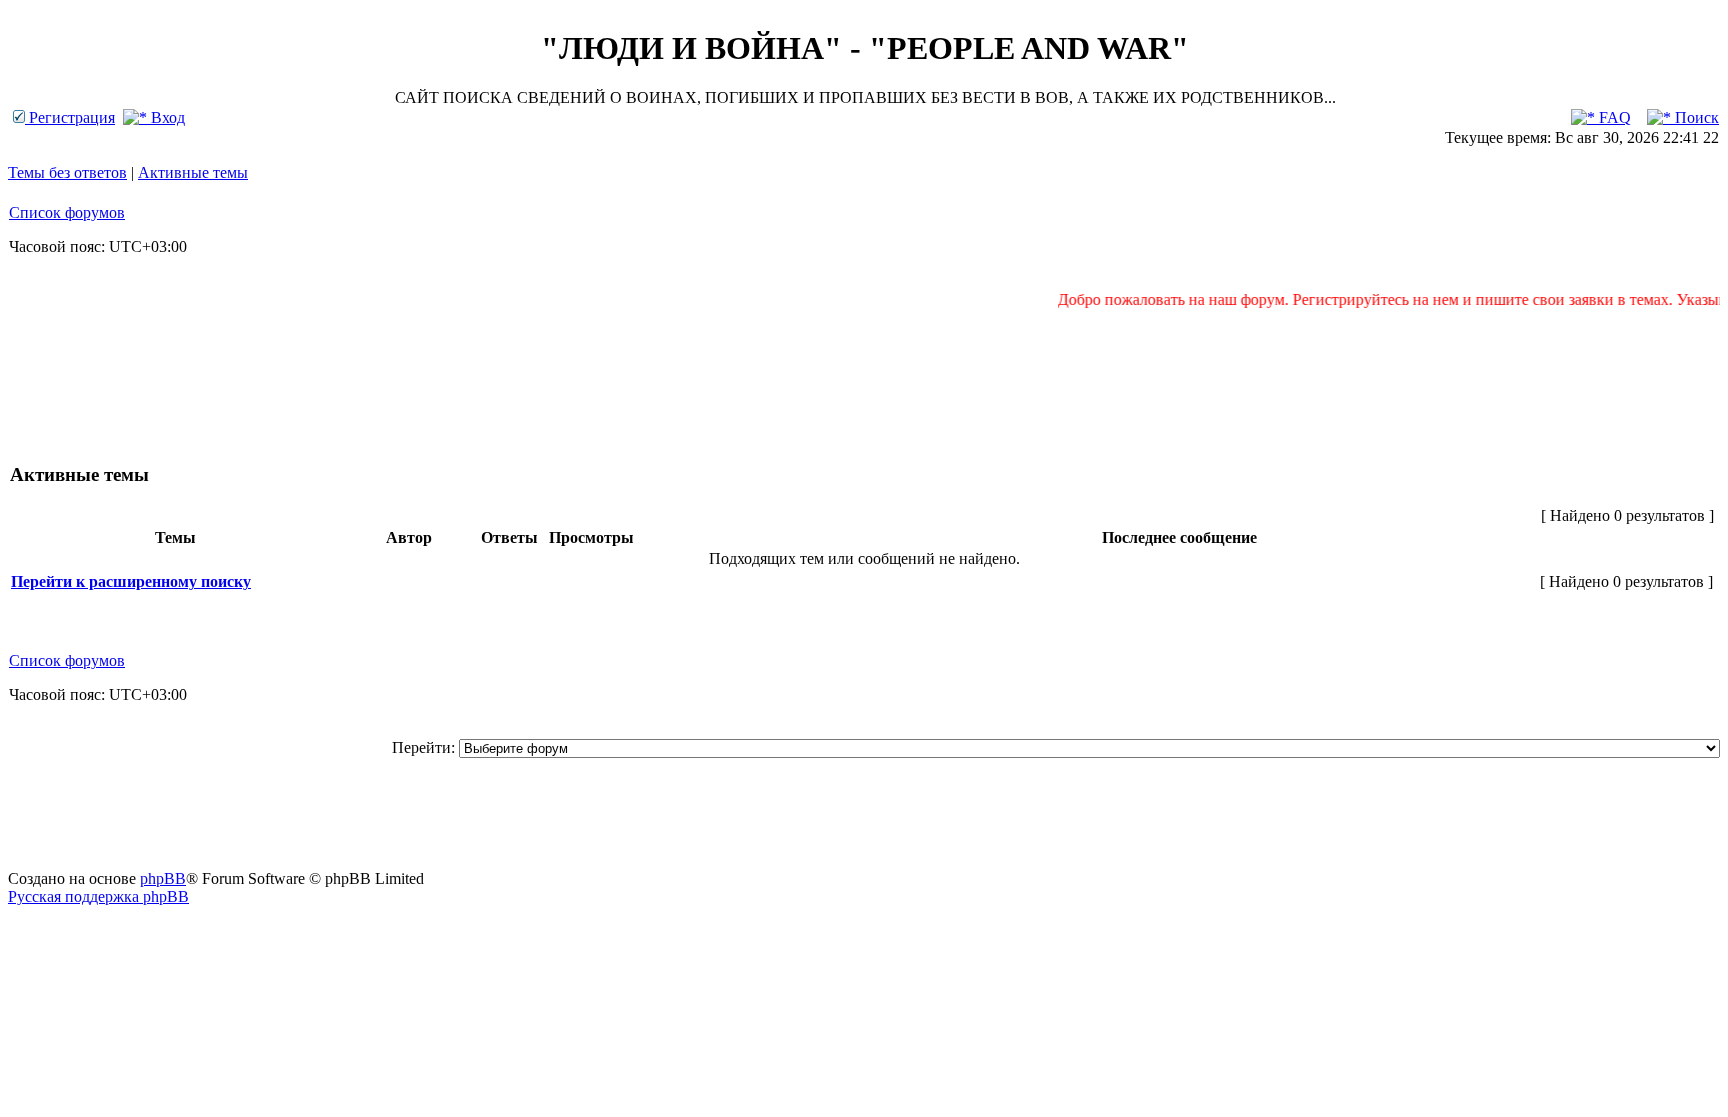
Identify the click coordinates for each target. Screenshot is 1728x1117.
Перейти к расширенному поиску (131, 581)
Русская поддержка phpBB (98, 896)
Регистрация (70, 117)
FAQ (1613, 117)
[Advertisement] (864, 376)
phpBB (163, 878)
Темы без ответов (67, 172)
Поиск (1695, 117)
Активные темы (193, 172)
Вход (166, 117)
